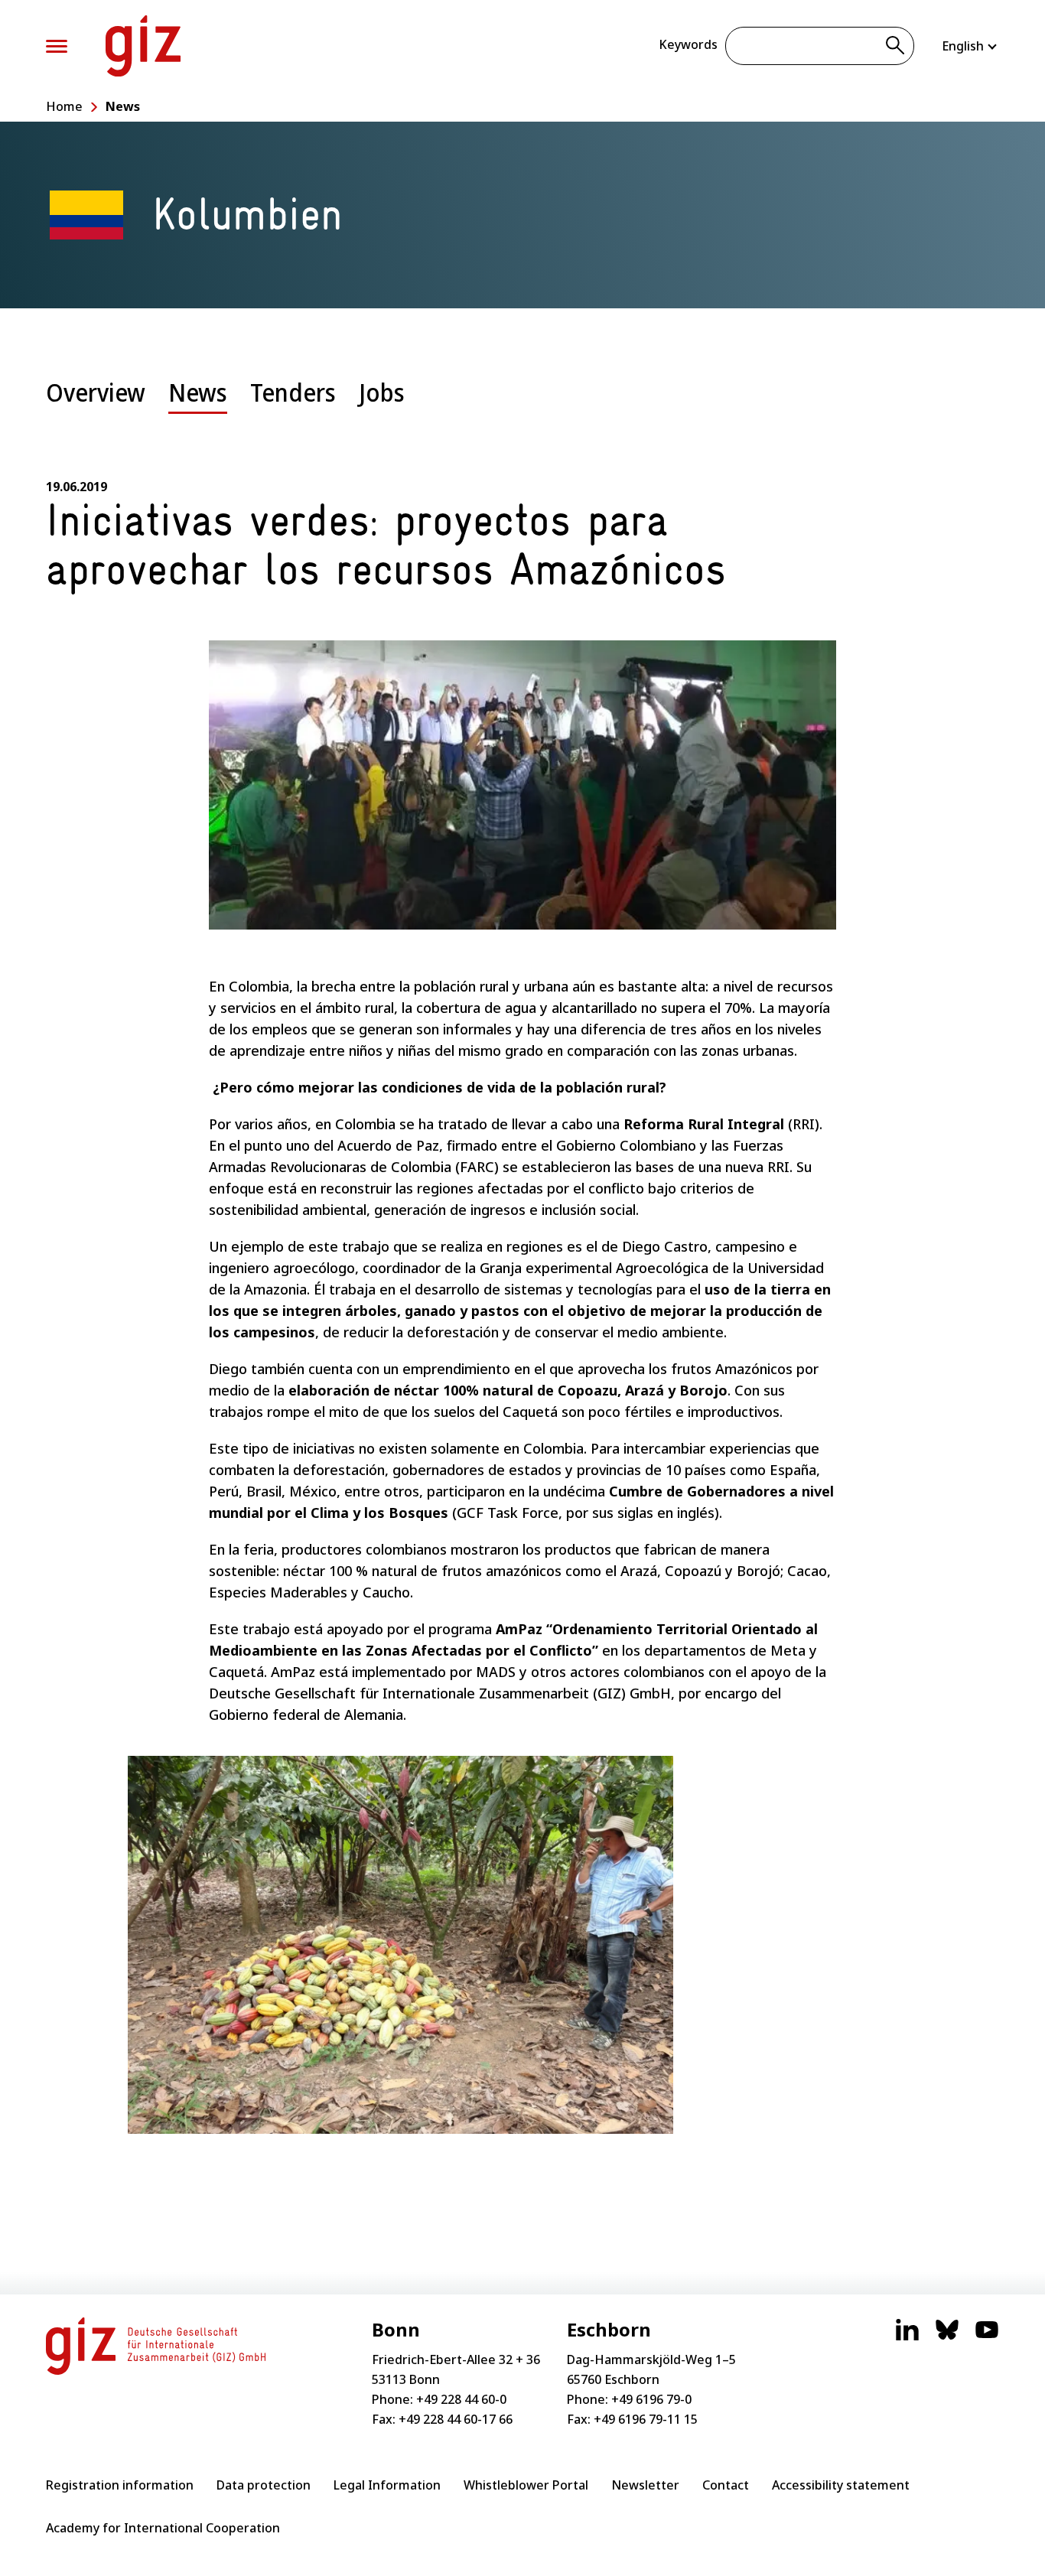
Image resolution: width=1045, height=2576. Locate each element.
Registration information (120, 2485)
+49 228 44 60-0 (461, 2399)
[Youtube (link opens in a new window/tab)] (987, 2337)
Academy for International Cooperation (163, 2528)
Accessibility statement (841, 2485)
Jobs (382, 392)
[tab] (96, 404)
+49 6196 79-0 (651, 2399)
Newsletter (645, 2485)
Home (64, 106)
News (123, 106)
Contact (726, 2485)
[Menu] (57, 46)
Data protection (264, 2485)
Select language (970, 46)
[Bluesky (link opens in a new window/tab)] (947, 2337)
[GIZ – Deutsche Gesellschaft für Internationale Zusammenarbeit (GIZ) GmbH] (143, 46)
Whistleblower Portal (526, 2485)
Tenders (293, 392)
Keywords (688, 44)
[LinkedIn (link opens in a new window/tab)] (907, 2337)
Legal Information (387, 2485)
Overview (96, 392)
